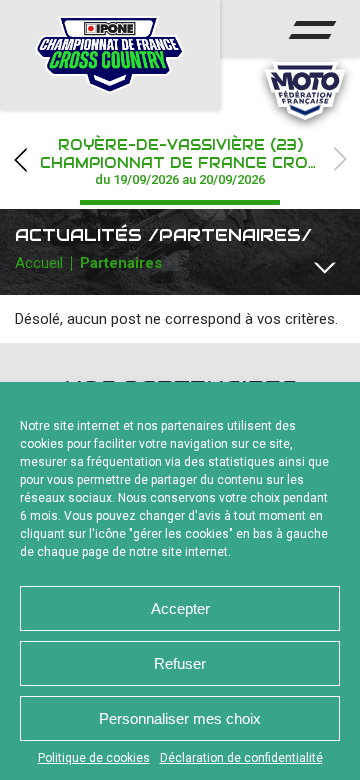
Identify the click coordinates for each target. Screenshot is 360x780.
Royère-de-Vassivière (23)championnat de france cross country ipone (200, 161)
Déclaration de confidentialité (241, 758)
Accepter (180, 608)
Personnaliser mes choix (180, 718)
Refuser (180, 663)
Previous (20, 159)
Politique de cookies (94, 758)
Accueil (39, 263)
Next (340, 159)
